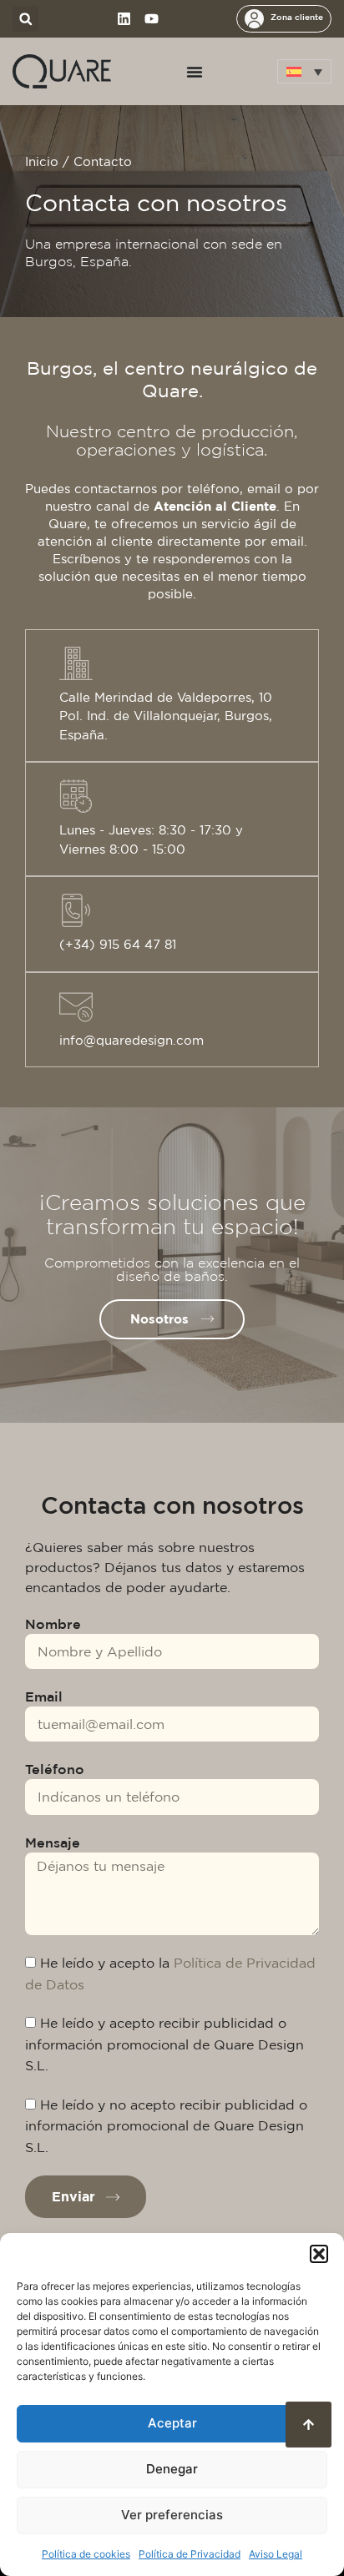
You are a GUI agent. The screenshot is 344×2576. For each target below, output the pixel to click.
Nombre (53, 1624)
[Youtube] (152, 19)
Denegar (172, 2469)
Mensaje (53, 1843)
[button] (319, 2254)
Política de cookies (86, 2554)
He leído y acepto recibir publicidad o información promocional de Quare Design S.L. (164, 2044)
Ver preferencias (172, 2515)
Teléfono (55, 1769)
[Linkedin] (124, 19)
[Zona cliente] (254, 19)
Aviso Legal (276, 2554)
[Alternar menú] (195, 72)
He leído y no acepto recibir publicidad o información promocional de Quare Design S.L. (166, 2126)
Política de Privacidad (190, 2554)
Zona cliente (297, 17)
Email (44, 1696)
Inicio (42, 161)
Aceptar (172, 2423)
